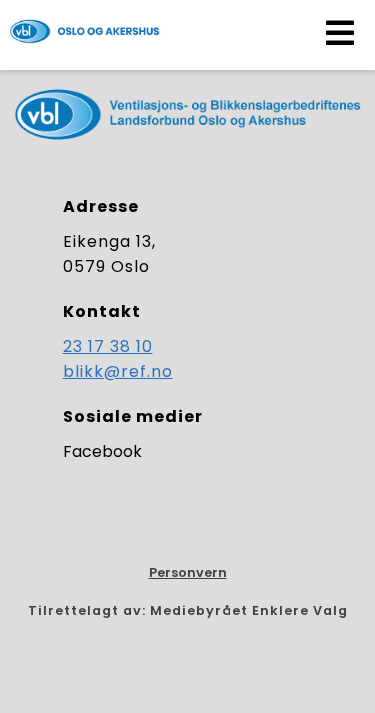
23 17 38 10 (108, 346)
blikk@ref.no (118, 371)
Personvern (188, 572)
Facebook (102, 451)
